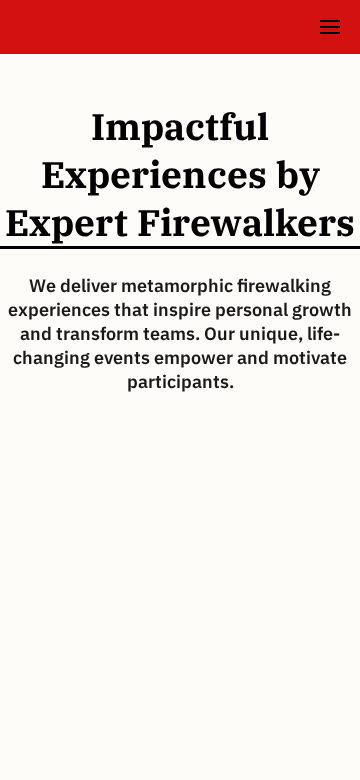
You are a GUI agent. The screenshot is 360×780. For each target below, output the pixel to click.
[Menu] (330, 27)
